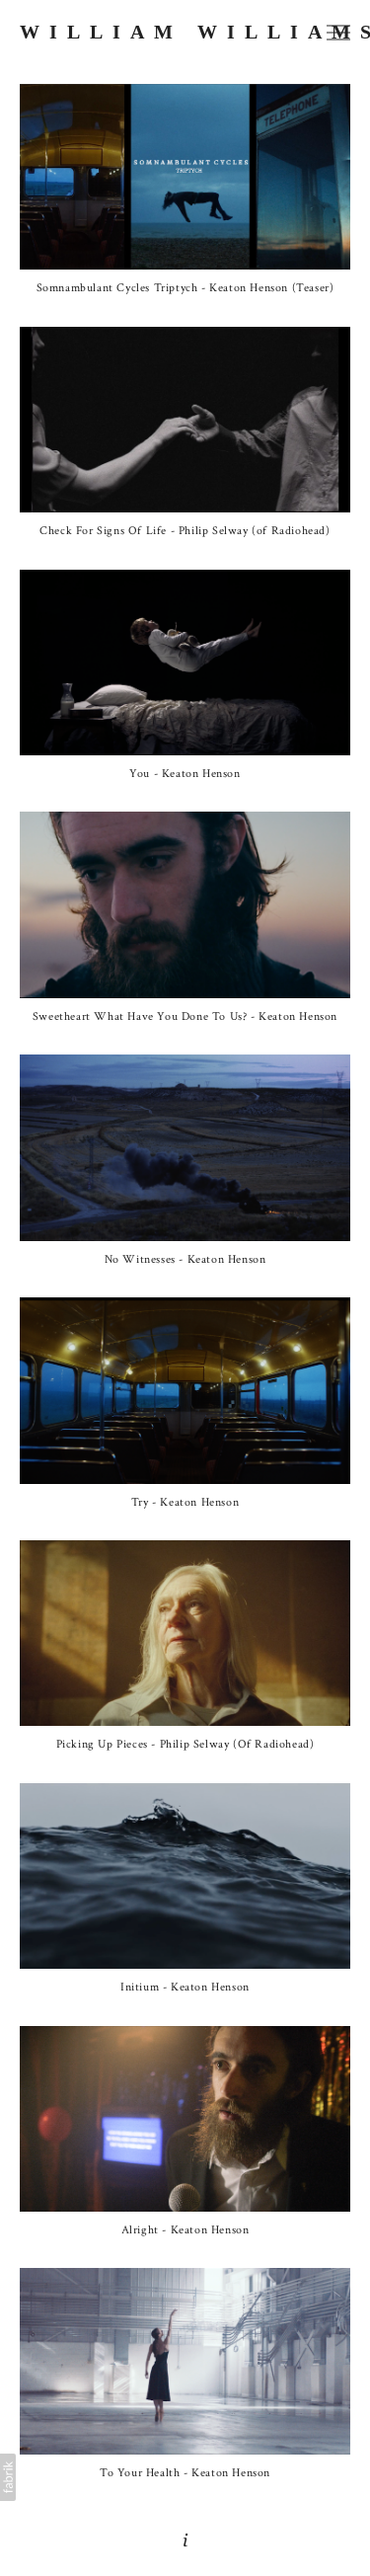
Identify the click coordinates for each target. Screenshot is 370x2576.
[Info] (185, 2540)
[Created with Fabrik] (8, 2477)
